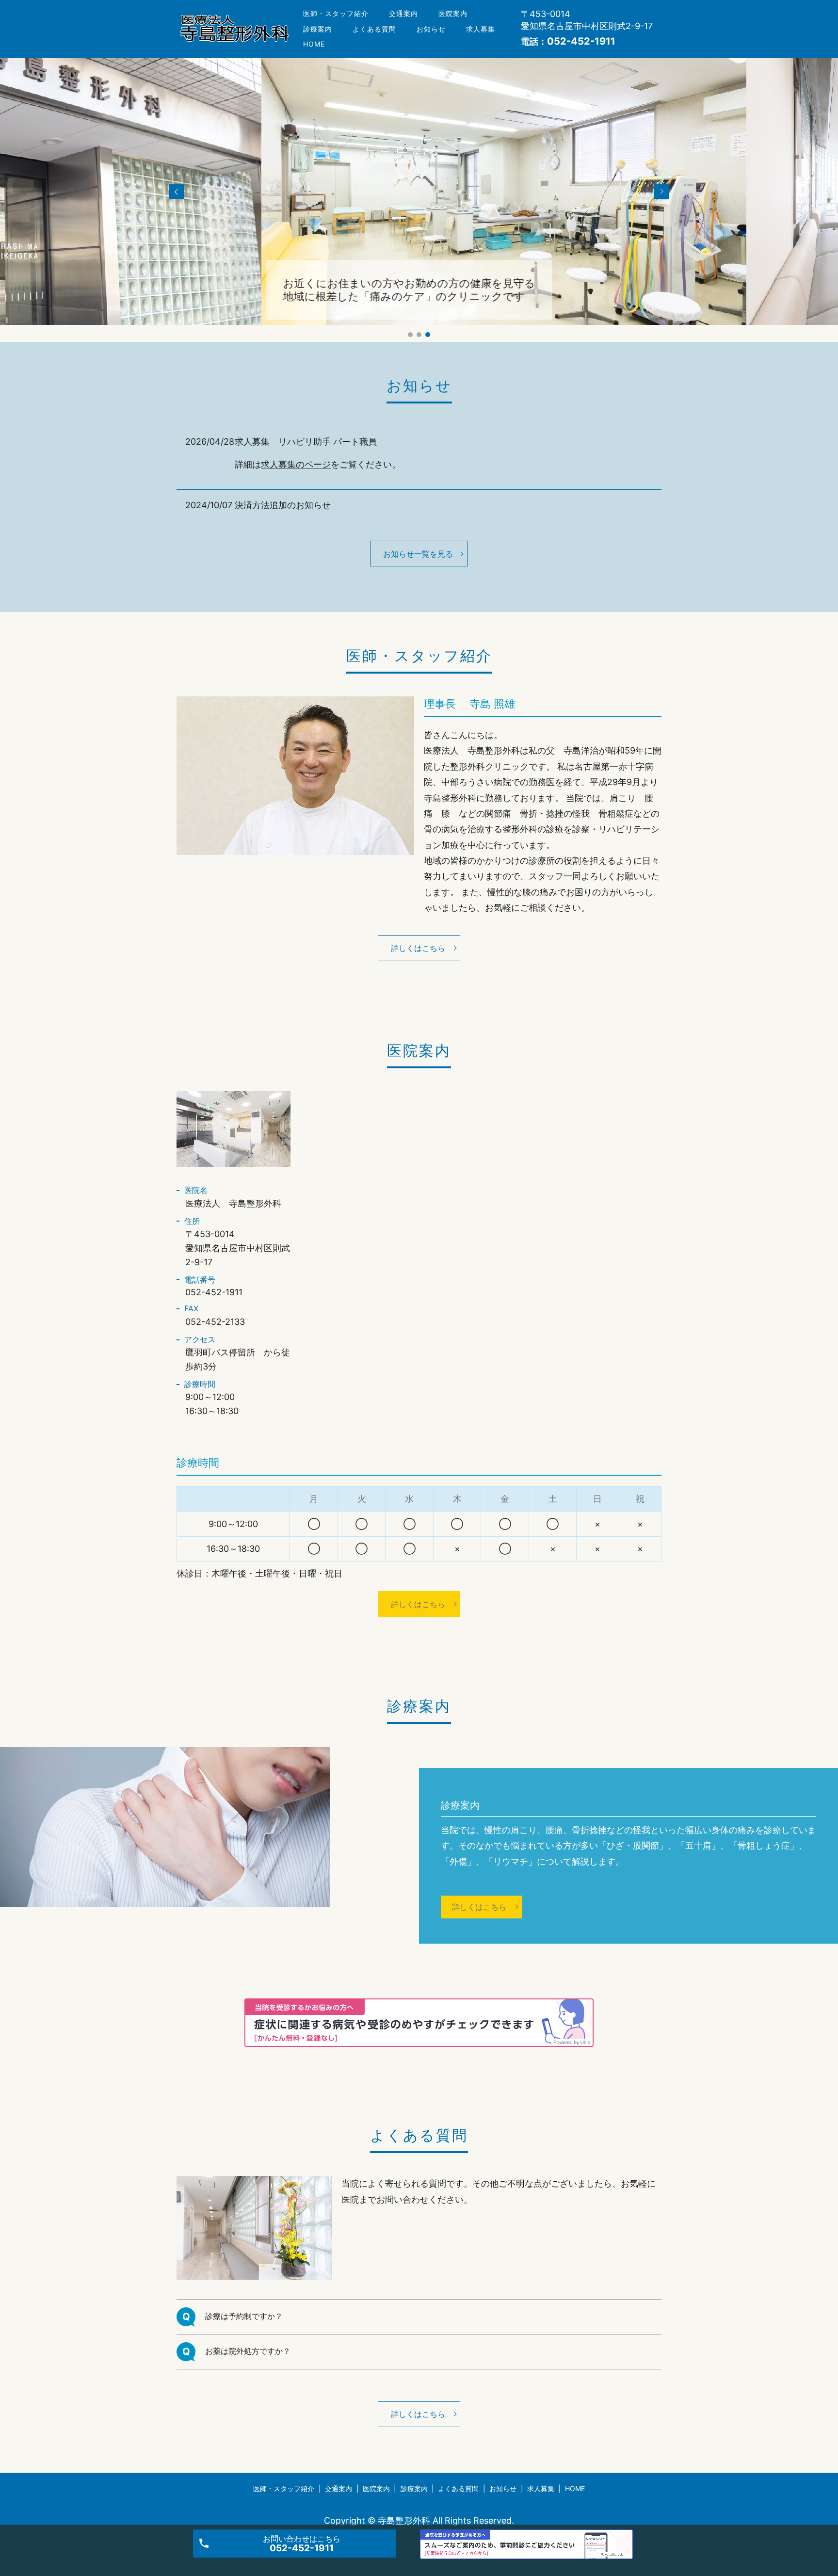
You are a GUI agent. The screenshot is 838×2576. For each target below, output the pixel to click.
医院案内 (453, 13)
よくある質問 (374, 29)
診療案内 (318, 29)
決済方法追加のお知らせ (283, 505)
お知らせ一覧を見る (418, 554)
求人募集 (481, 29)
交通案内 (403, 13)
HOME (314, 44)
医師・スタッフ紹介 (336, 13)
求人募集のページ (296, 464)
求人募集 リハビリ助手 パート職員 (306, 442)
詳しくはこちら (418, 948)
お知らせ (431, 29)
